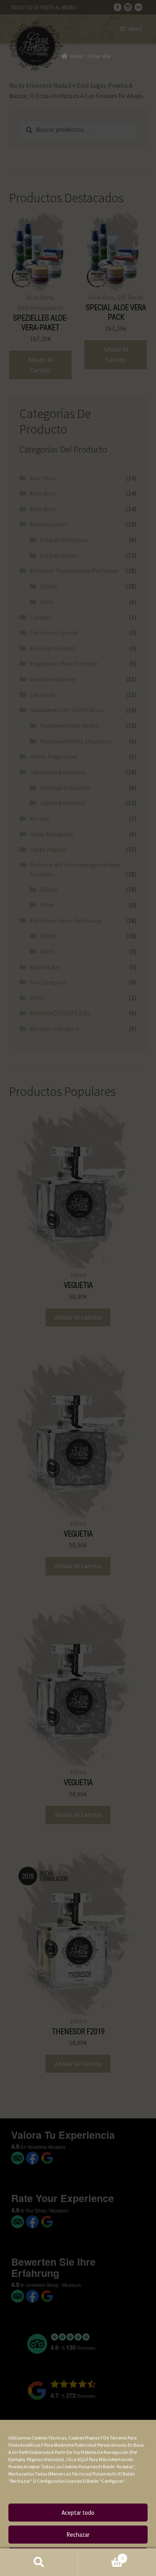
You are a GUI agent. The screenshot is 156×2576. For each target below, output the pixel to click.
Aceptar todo (78, 2513)
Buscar (39, 2562)
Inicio (77, 56)
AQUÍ (83, 2459)
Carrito (101, 2555)
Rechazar (78, 2535)
